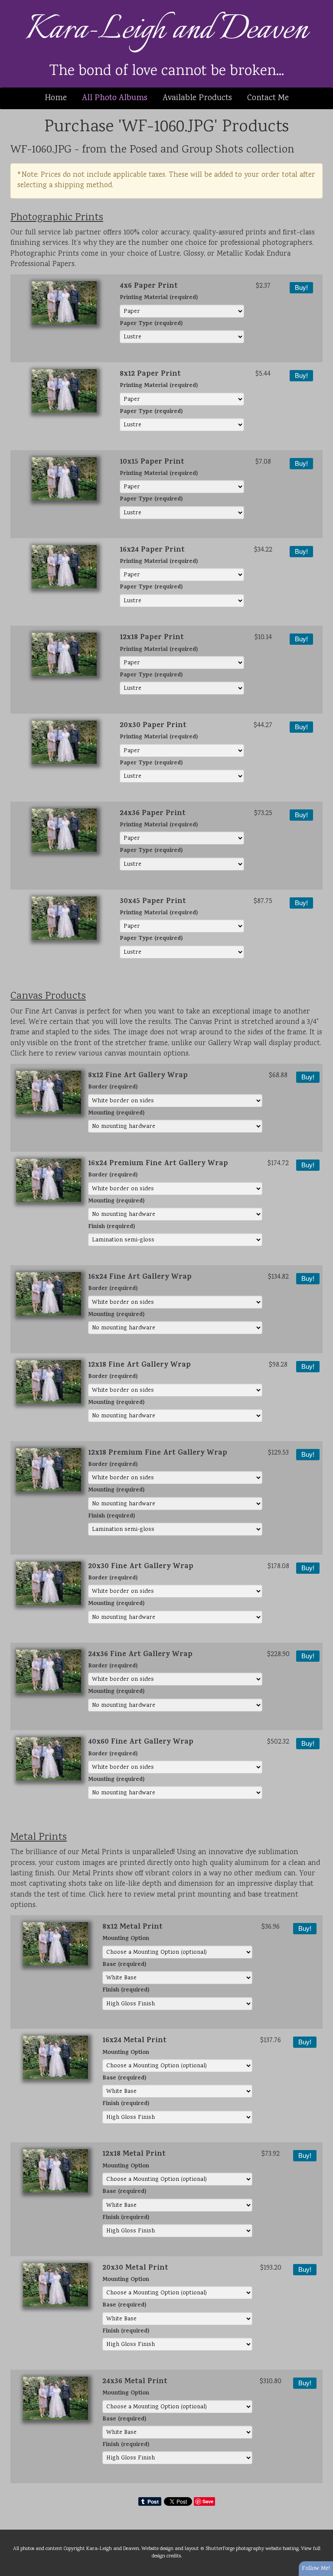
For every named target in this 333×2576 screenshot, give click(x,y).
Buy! (301, 288)
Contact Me (268, 98)
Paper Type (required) (151, 324)
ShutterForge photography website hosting (252, 2549)
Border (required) (113, 1088)
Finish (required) (111, 1227)
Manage (322, 4)
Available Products (197, 98)
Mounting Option (126, 1939)
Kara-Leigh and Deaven (167, 30)
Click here (27, 1054)
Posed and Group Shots (186, 150)
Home (56, 98)
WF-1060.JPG (41, 150)
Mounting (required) (116, 1114)
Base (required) (124, 1965)
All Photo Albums (115, 98)
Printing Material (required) (159, 298)
